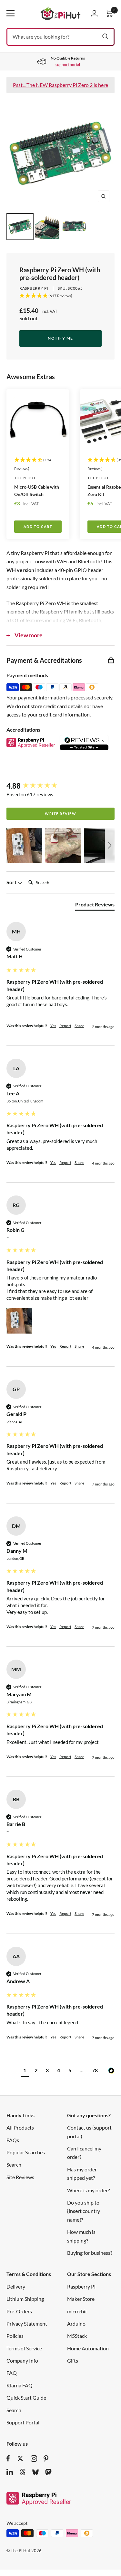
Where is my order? (88, 2190)
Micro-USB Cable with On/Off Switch (37, 491)
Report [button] (65, 1026)
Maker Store (81, 2299)
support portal (68, 65)
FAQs (13, 2140)
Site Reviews (20, 2177)
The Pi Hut (25, 478)
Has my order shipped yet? (82, 2173)
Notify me (60, 338)
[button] (24, 846)
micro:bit (77, 2311)
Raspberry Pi (34, 288)
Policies (15, 2336)
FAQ (12, 2373)
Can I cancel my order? (84, 2153)
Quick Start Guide (26, 2398)
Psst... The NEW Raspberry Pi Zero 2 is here (60, 85)
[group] (60, 786)
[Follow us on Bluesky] (35, 2472)
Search (14, 2164)
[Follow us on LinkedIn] (10, 2472)
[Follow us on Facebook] (8, 2459)
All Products (20, 2127)
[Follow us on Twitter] (20, 2459)
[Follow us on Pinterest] (46, 2459)
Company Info (22, 2361)
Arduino (76, 2323)
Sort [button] (12, 882)
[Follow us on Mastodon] (48, 2472)
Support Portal (23, 2422)
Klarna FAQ (20, 2385)
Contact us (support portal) (89, 2132)
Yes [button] (53, 1026)
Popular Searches (26, 2152)
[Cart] (109, 13)
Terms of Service (24, 2348)
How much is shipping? (81, 2236)
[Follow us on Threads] (23, 2472)
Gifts (73, 2361)
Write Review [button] (60, 814)
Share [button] (79, 1026)
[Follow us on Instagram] (34, 2459)
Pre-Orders (19, 2311)
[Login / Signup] (94, 13)
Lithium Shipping (25, 2299)
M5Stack (77, 2336)
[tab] (95, 906)
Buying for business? (90, 2253)
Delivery (16, 2286)
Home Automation (88, 2348)
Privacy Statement (27, 2323)
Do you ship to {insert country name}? (84, 2211)
